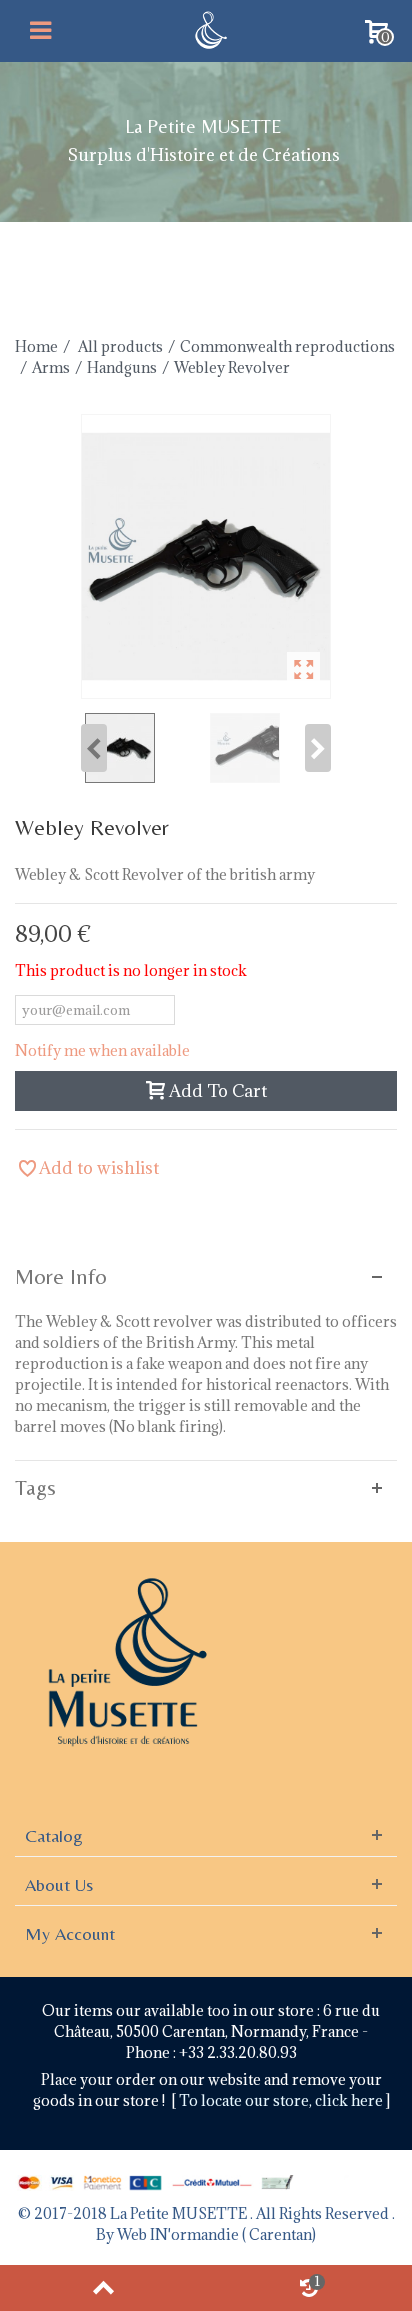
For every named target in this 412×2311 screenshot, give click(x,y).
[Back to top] (103, 2288)
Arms (51, 367)
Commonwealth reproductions (287, 346)
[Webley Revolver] (206, 556)
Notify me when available (102, 1050)
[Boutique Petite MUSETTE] (208, 28)
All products (120, 346)
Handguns (122, 367)
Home (36, 346)
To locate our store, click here (282, 2100)
